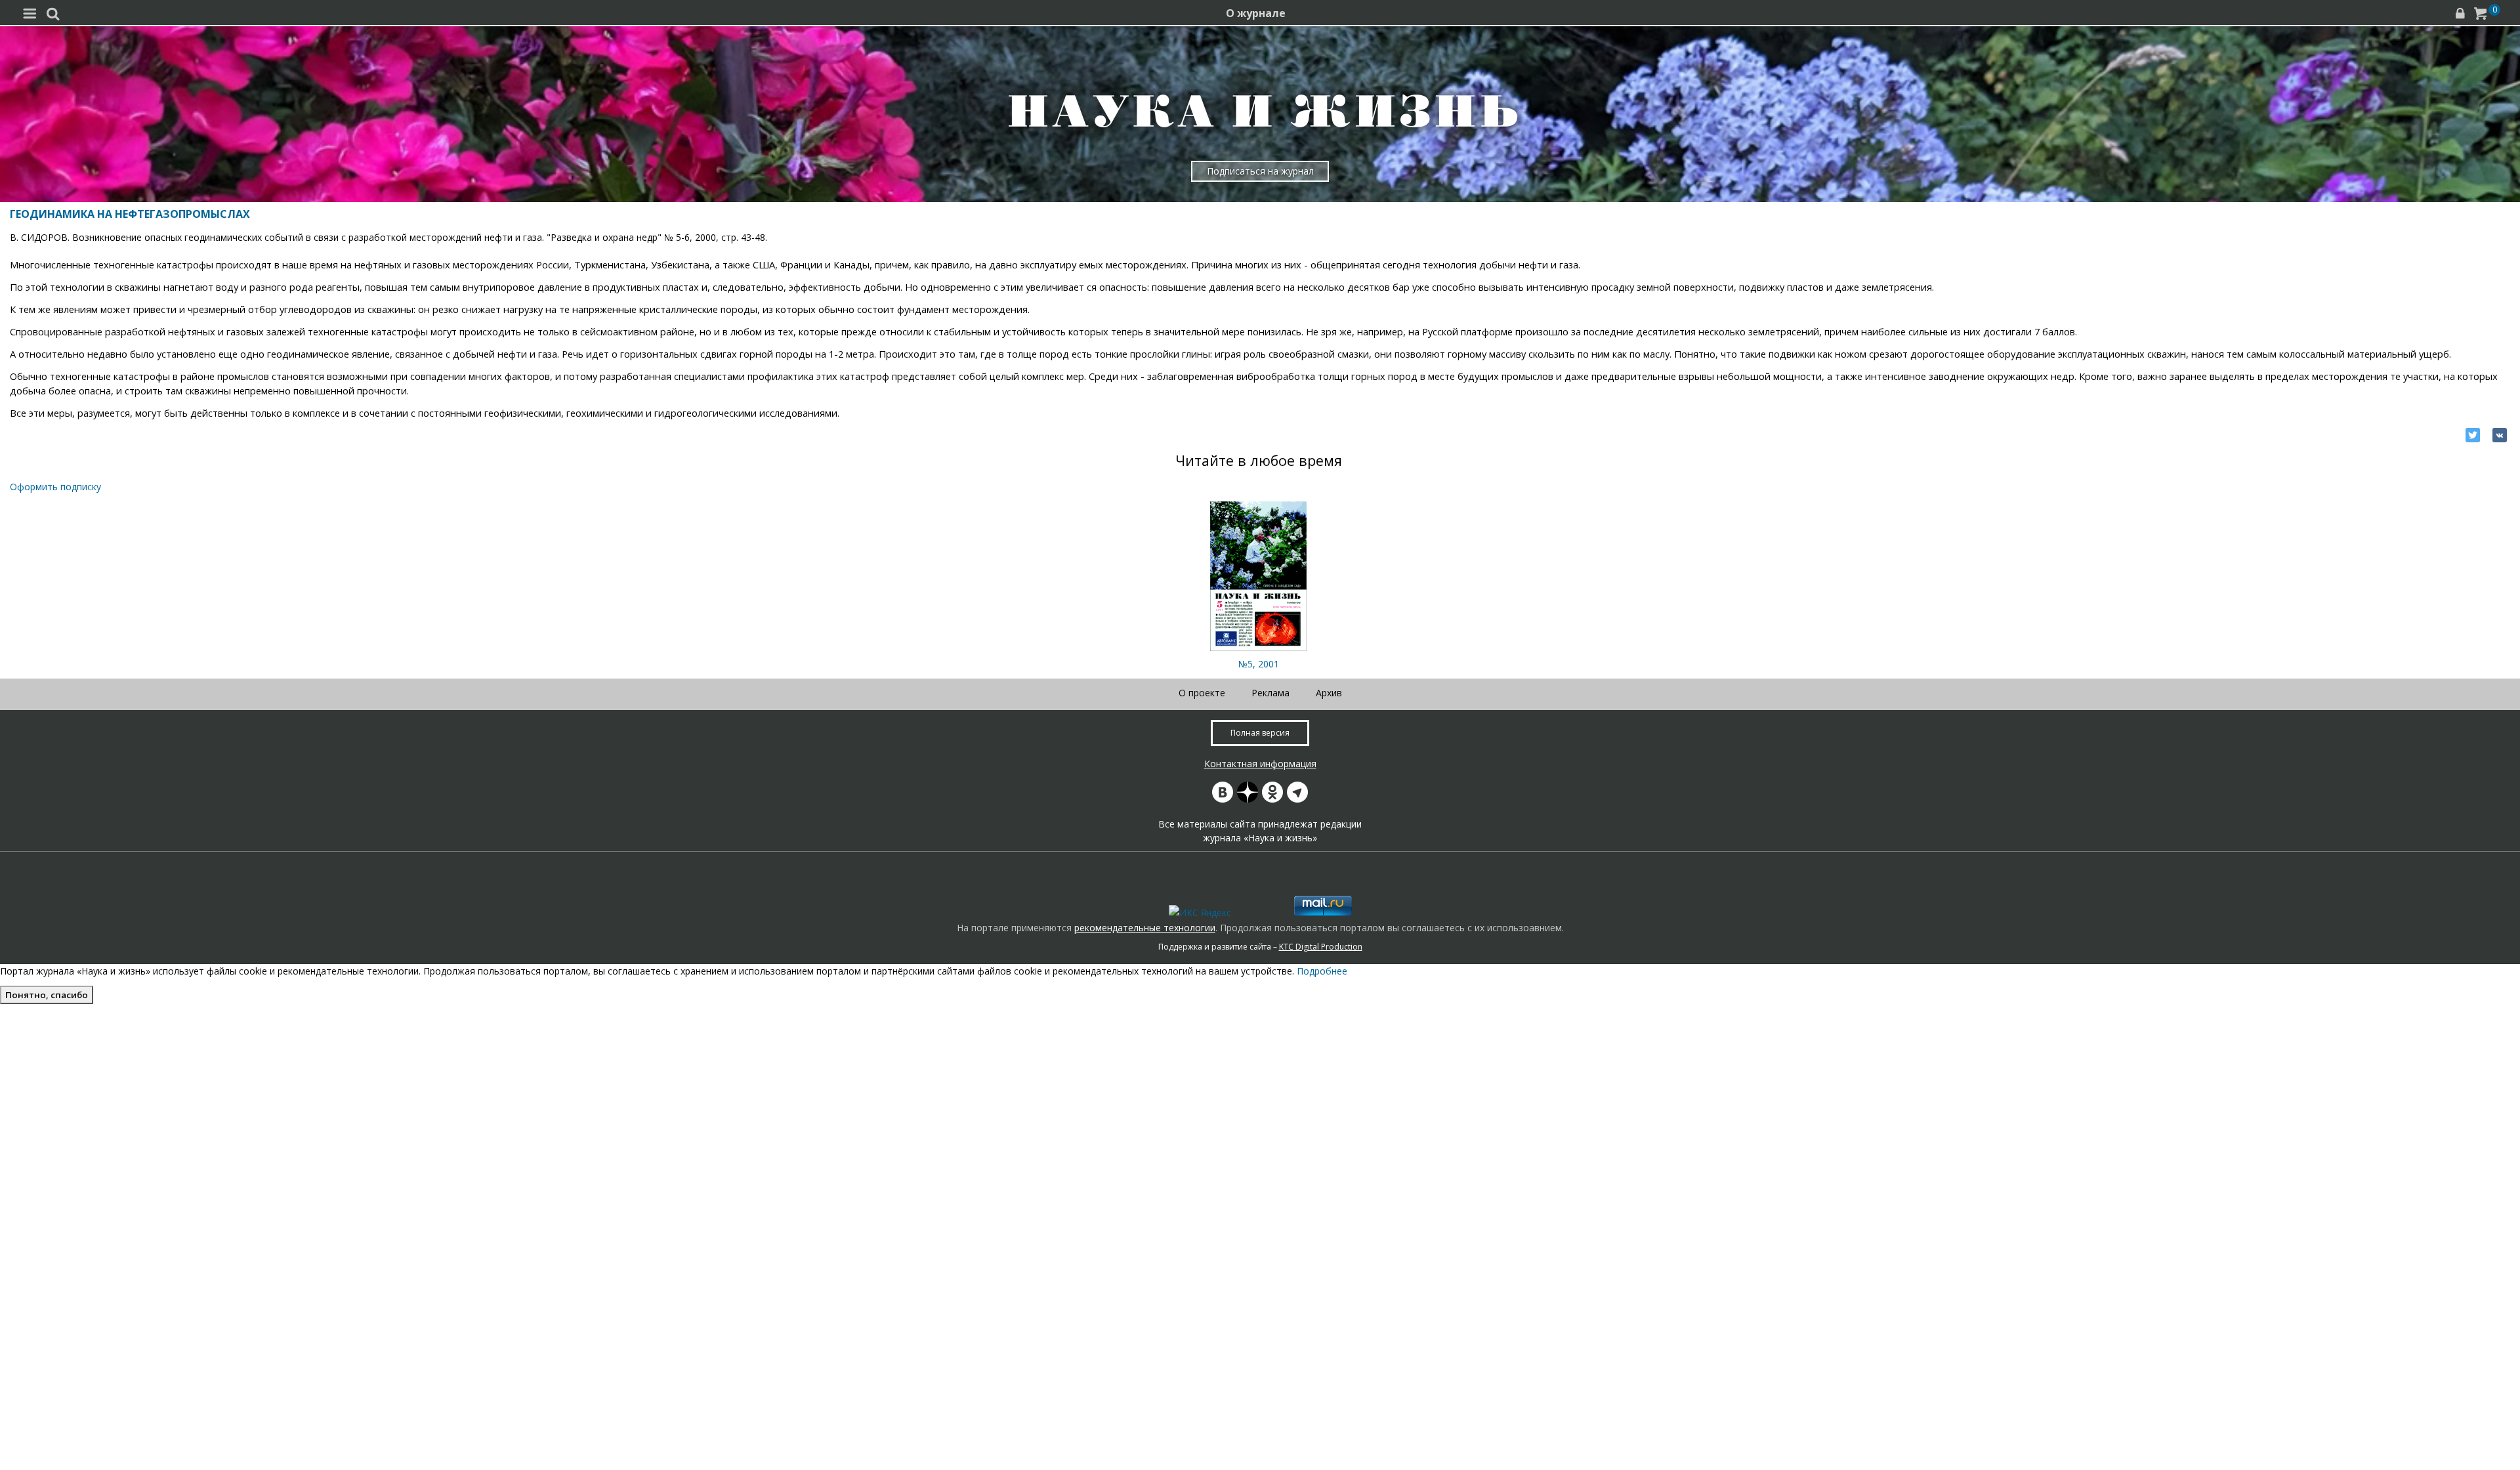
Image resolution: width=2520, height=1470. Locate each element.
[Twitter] (2473, 435)
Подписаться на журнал (1260, 171)
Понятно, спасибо (47, 995)
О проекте (1202, 693)
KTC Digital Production (1321, 947)
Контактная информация (1260, 764)
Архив (1329, 693)
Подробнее (1322, 971)
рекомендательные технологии (1145, 928)
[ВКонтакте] (2500, 435)
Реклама (1270, 693)
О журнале (1256, 13)
